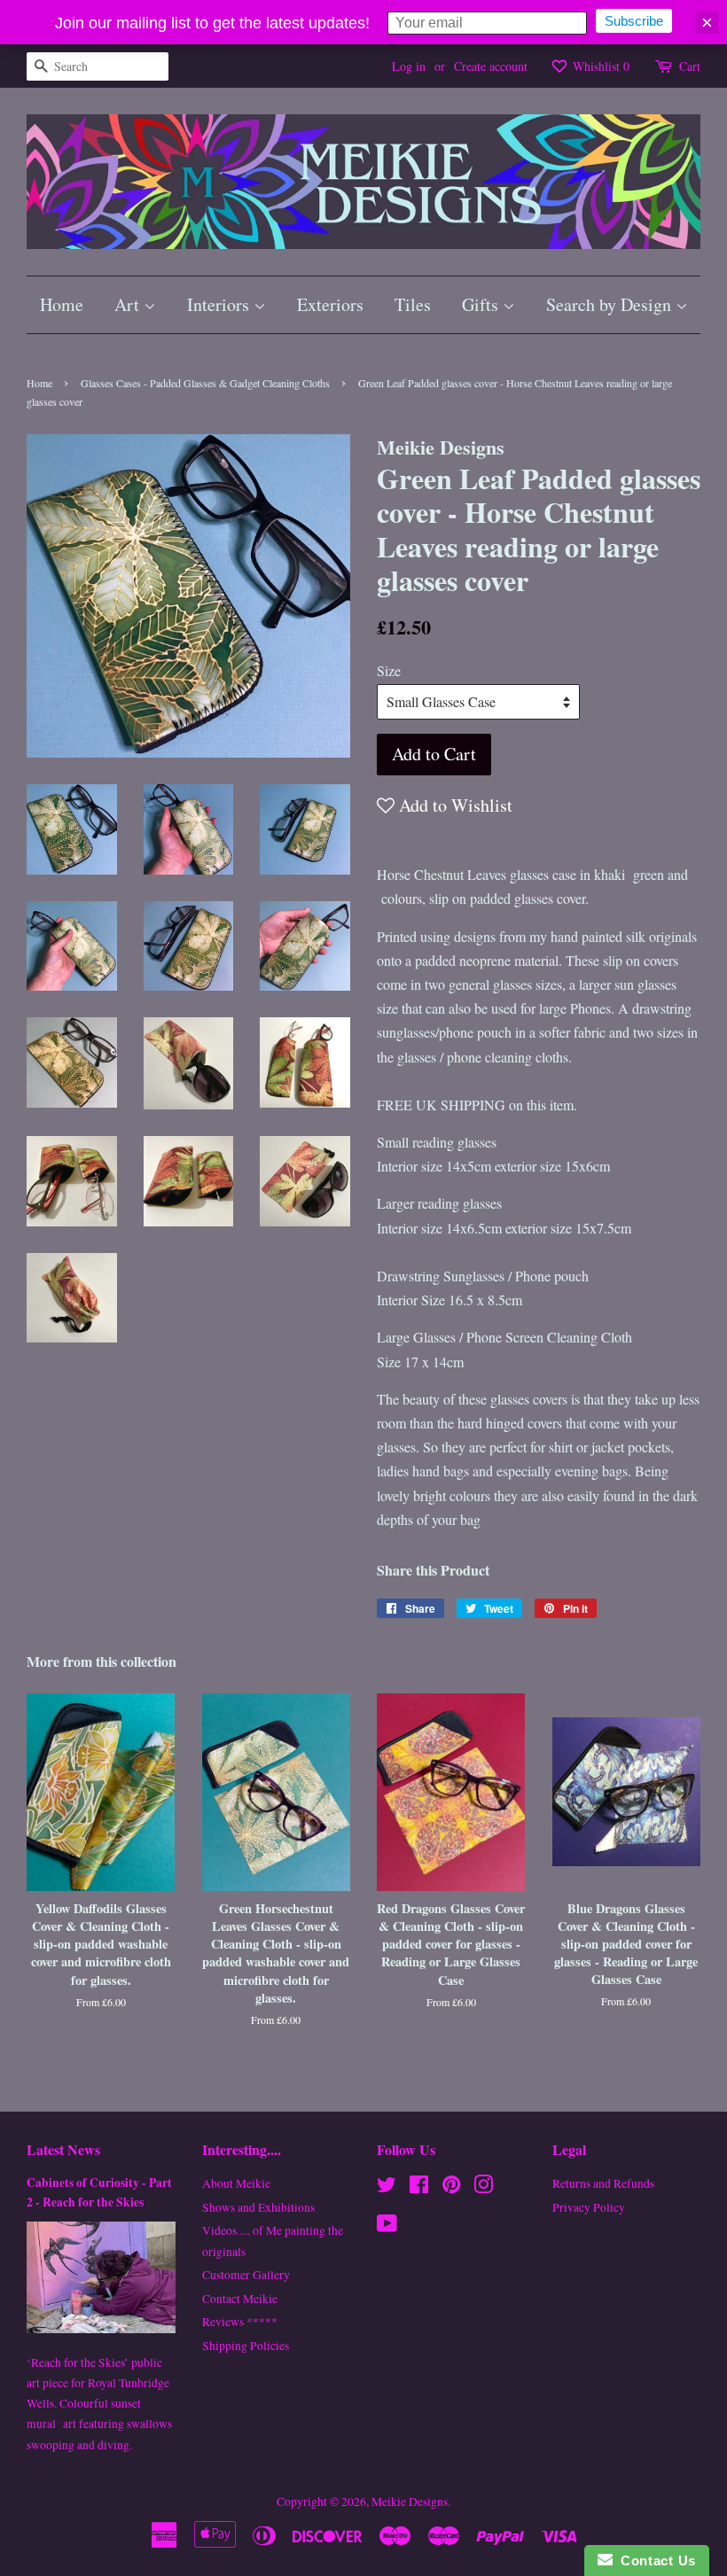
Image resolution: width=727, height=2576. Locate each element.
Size (389, 670)
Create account (491, 66)
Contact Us (654, 2560)
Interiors (220, 304)
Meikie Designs (410, 2502)
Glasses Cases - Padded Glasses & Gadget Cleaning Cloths (205, 383)
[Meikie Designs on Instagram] (483, 2188)
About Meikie (236, 2183)
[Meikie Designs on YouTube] (387, 2227)
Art (129, 304)
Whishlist (599, 66)
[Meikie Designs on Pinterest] (451, 2188)
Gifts (482, 304)
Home (62, 304)
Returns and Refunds (603, 2183)
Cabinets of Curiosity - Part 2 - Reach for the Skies (99, 2192)
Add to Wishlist (453, 805)
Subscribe (634, 21)
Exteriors (330, 304)
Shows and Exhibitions (258, 2207)
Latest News (63, 2149)
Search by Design (611, 304)
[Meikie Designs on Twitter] (387, 2188)
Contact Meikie (240, 2299)
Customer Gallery (246, 2275)
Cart (690, 66)
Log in (409, 66)
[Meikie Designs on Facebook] (419, 2188)
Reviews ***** (240, 2322)
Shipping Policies (246, 2346)
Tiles (413, 304)
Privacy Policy (589, 2207)
